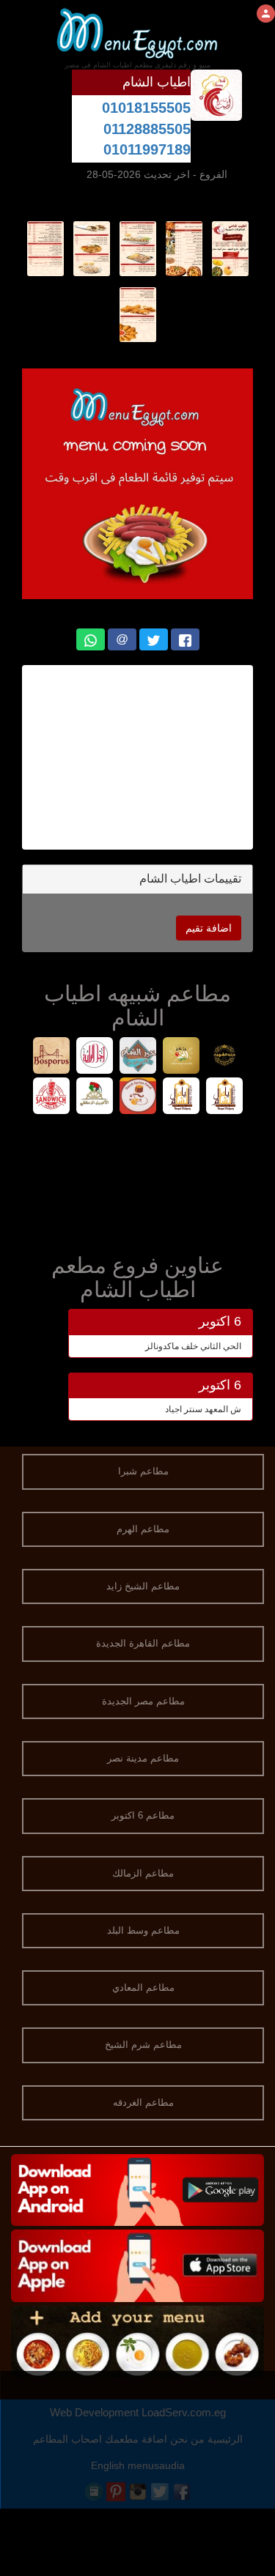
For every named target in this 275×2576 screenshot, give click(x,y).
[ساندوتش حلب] (51, 1098)
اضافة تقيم (209, 928)
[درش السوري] (137, 1098)
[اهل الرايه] (94, 1057)
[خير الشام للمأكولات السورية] (137, 1057)
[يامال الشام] (181, 1098)
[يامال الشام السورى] (224, 1098)
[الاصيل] (94, 1098)
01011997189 (147, 149)
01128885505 (147, 129)
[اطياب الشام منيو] (230, 248)
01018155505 (146, 108)
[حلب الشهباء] (224, 1057)
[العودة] (181, 1057)
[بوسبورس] (51, 1057)
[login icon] (266, 14)
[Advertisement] (137, 1181)
